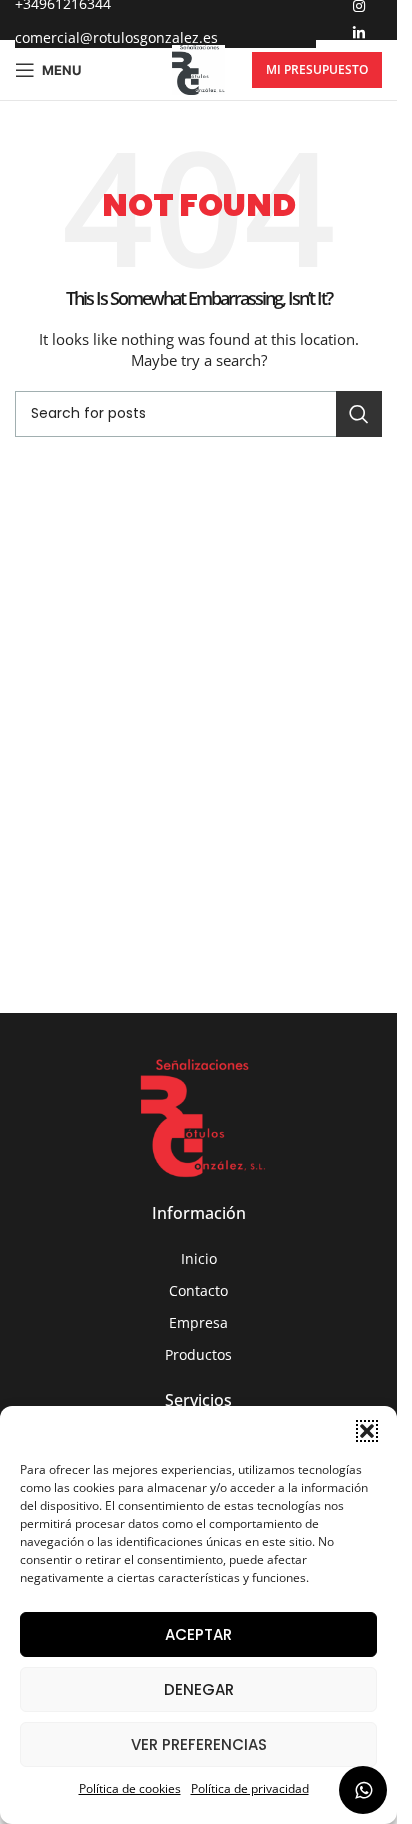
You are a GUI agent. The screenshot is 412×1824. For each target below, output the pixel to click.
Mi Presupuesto (317, 69)
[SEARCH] (359, 414)
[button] (367, 1431)
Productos (198, 1354)
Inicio (199, 1258)
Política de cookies (130, 1788)
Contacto (198, 1290)
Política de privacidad (250, 1788)
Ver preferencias (199, 1744)
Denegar (199, 1689)
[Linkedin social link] (359, 33)
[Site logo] (198, 68)
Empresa (198, 1322)
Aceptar (198, 1634)
